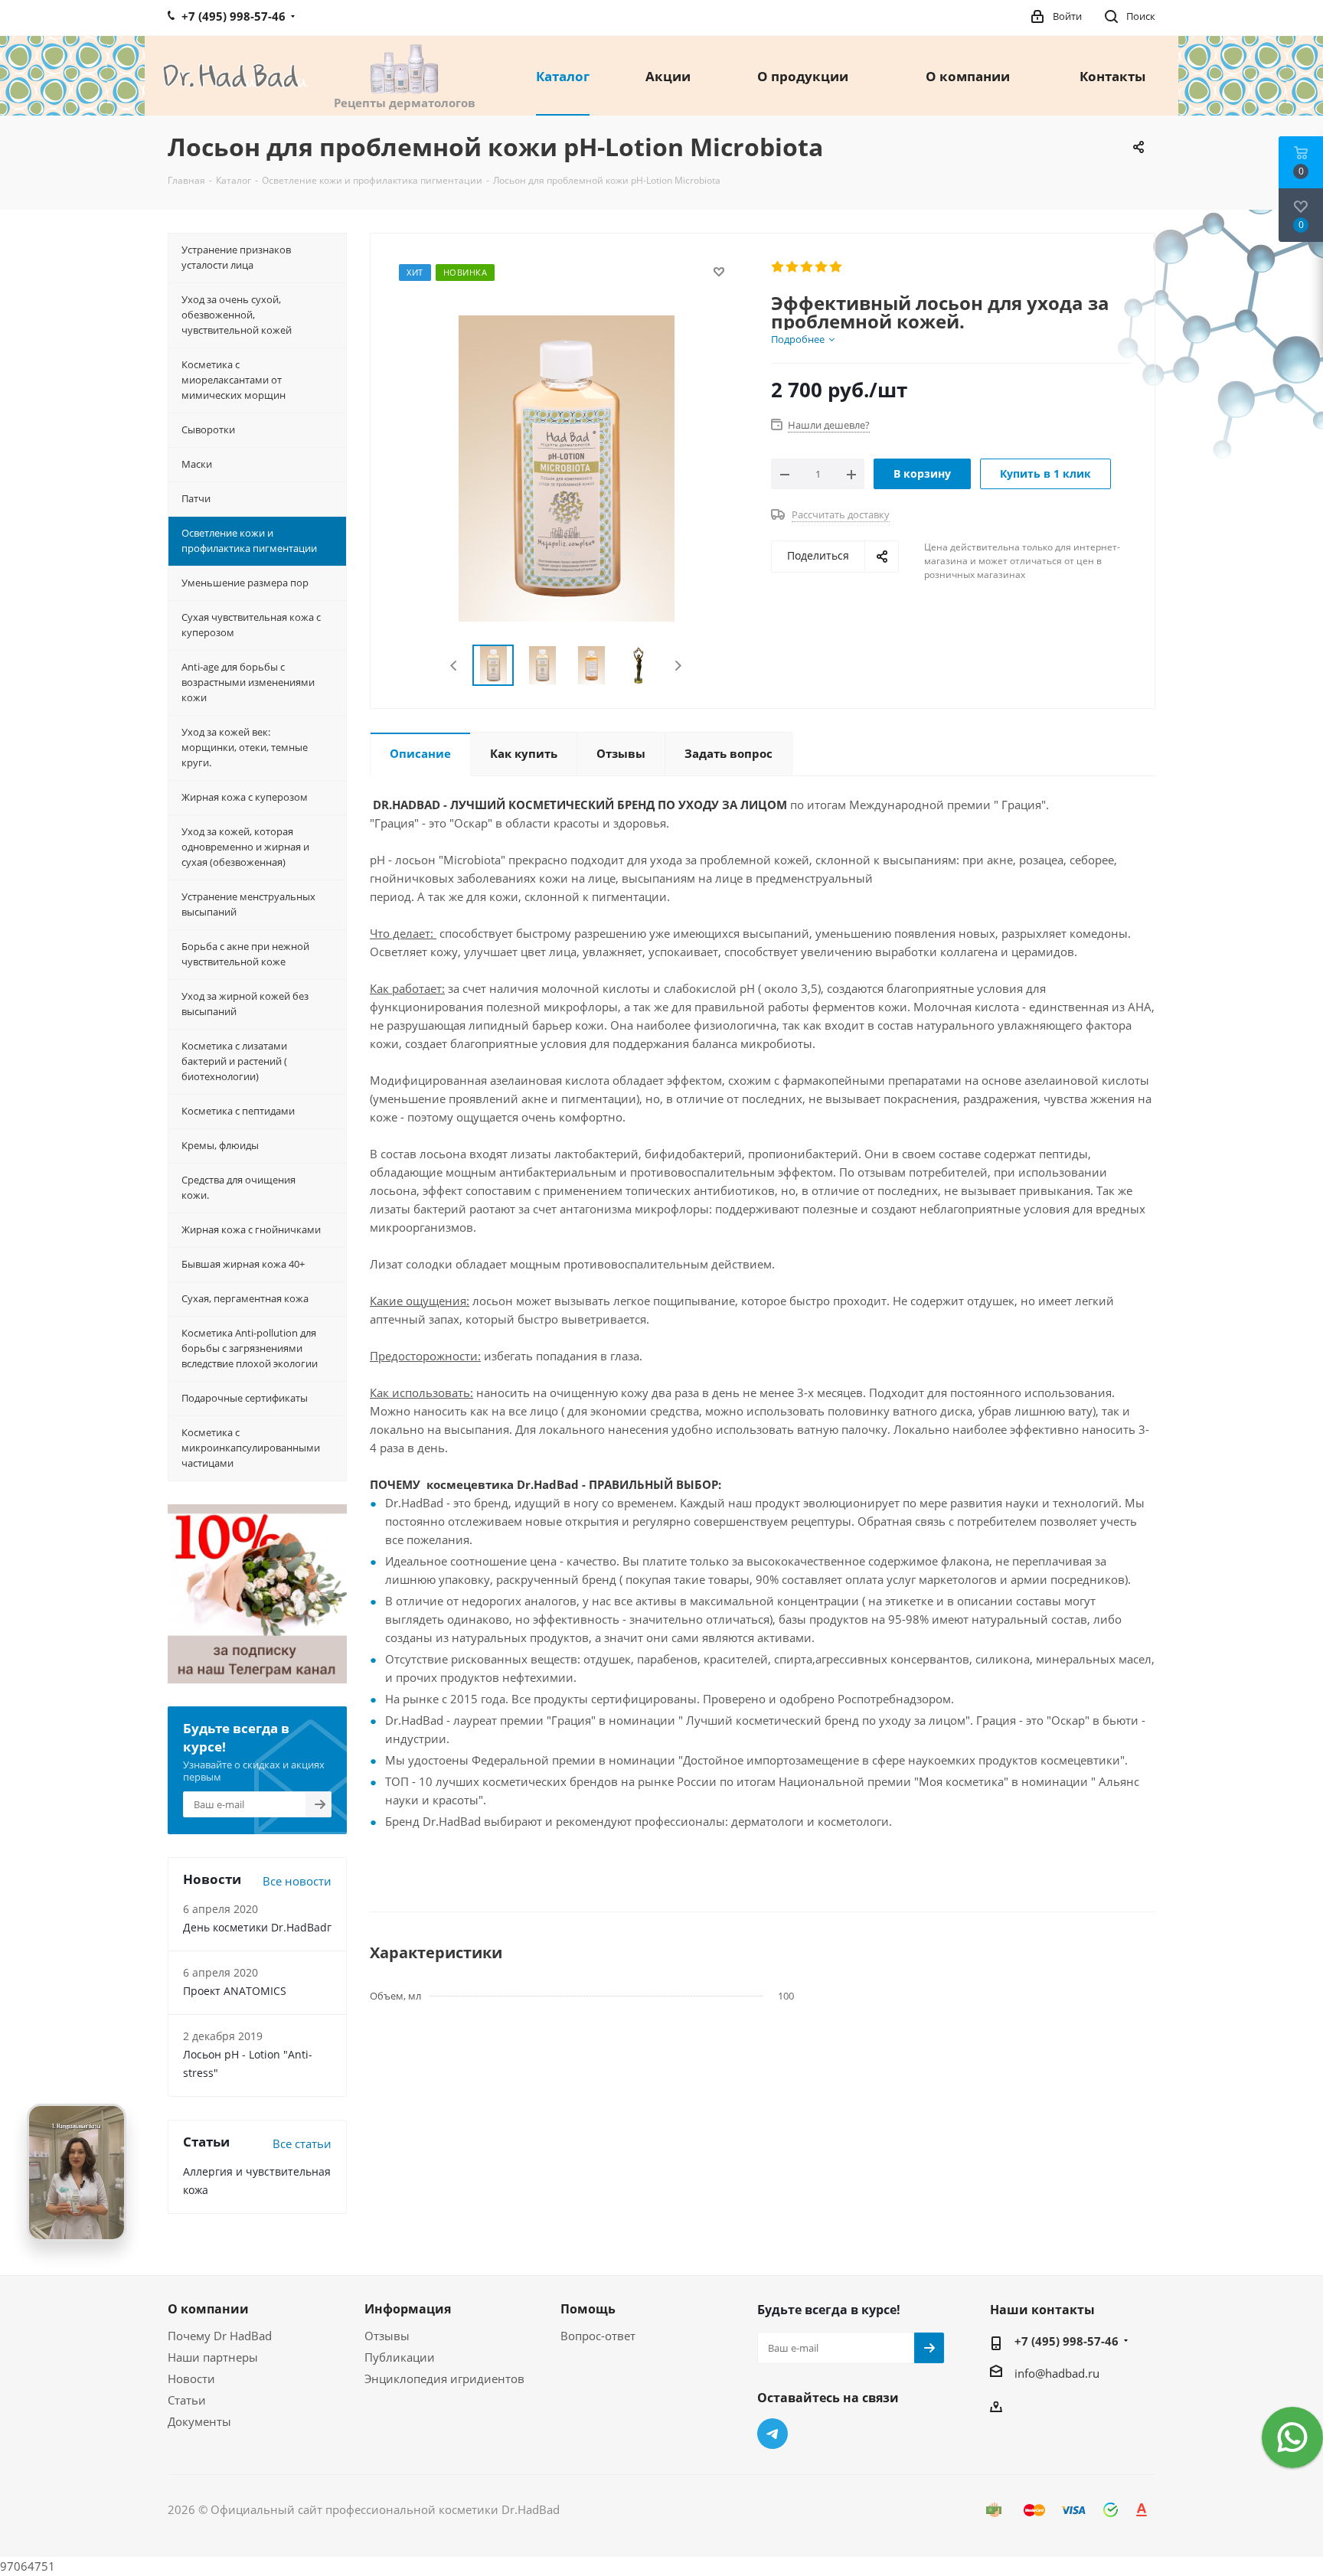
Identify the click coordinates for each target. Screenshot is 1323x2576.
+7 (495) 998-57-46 (1067, 2341)
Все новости (297, 1881)
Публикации (400, 2357)
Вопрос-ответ (598, 2336)
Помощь (588, 2309)
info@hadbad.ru (1057, 2373)
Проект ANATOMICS (235, 1991)
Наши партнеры (213, 2357)
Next (678, 666)
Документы (199, 2421)
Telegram (773, 2434)
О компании (208, 2309)
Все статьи (302, 2143)
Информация (408, 2309)
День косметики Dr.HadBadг (257, 1927)
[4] (822, 267)
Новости (191, 2378)
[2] (793, 267)
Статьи (187, 2400)
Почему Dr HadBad (220, 2336)
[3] (807, 267)
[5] (836, 267)
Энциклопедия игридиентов (444, 2378)
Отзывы (387, 2336)
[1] (778, 267)
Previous (454, 666)
